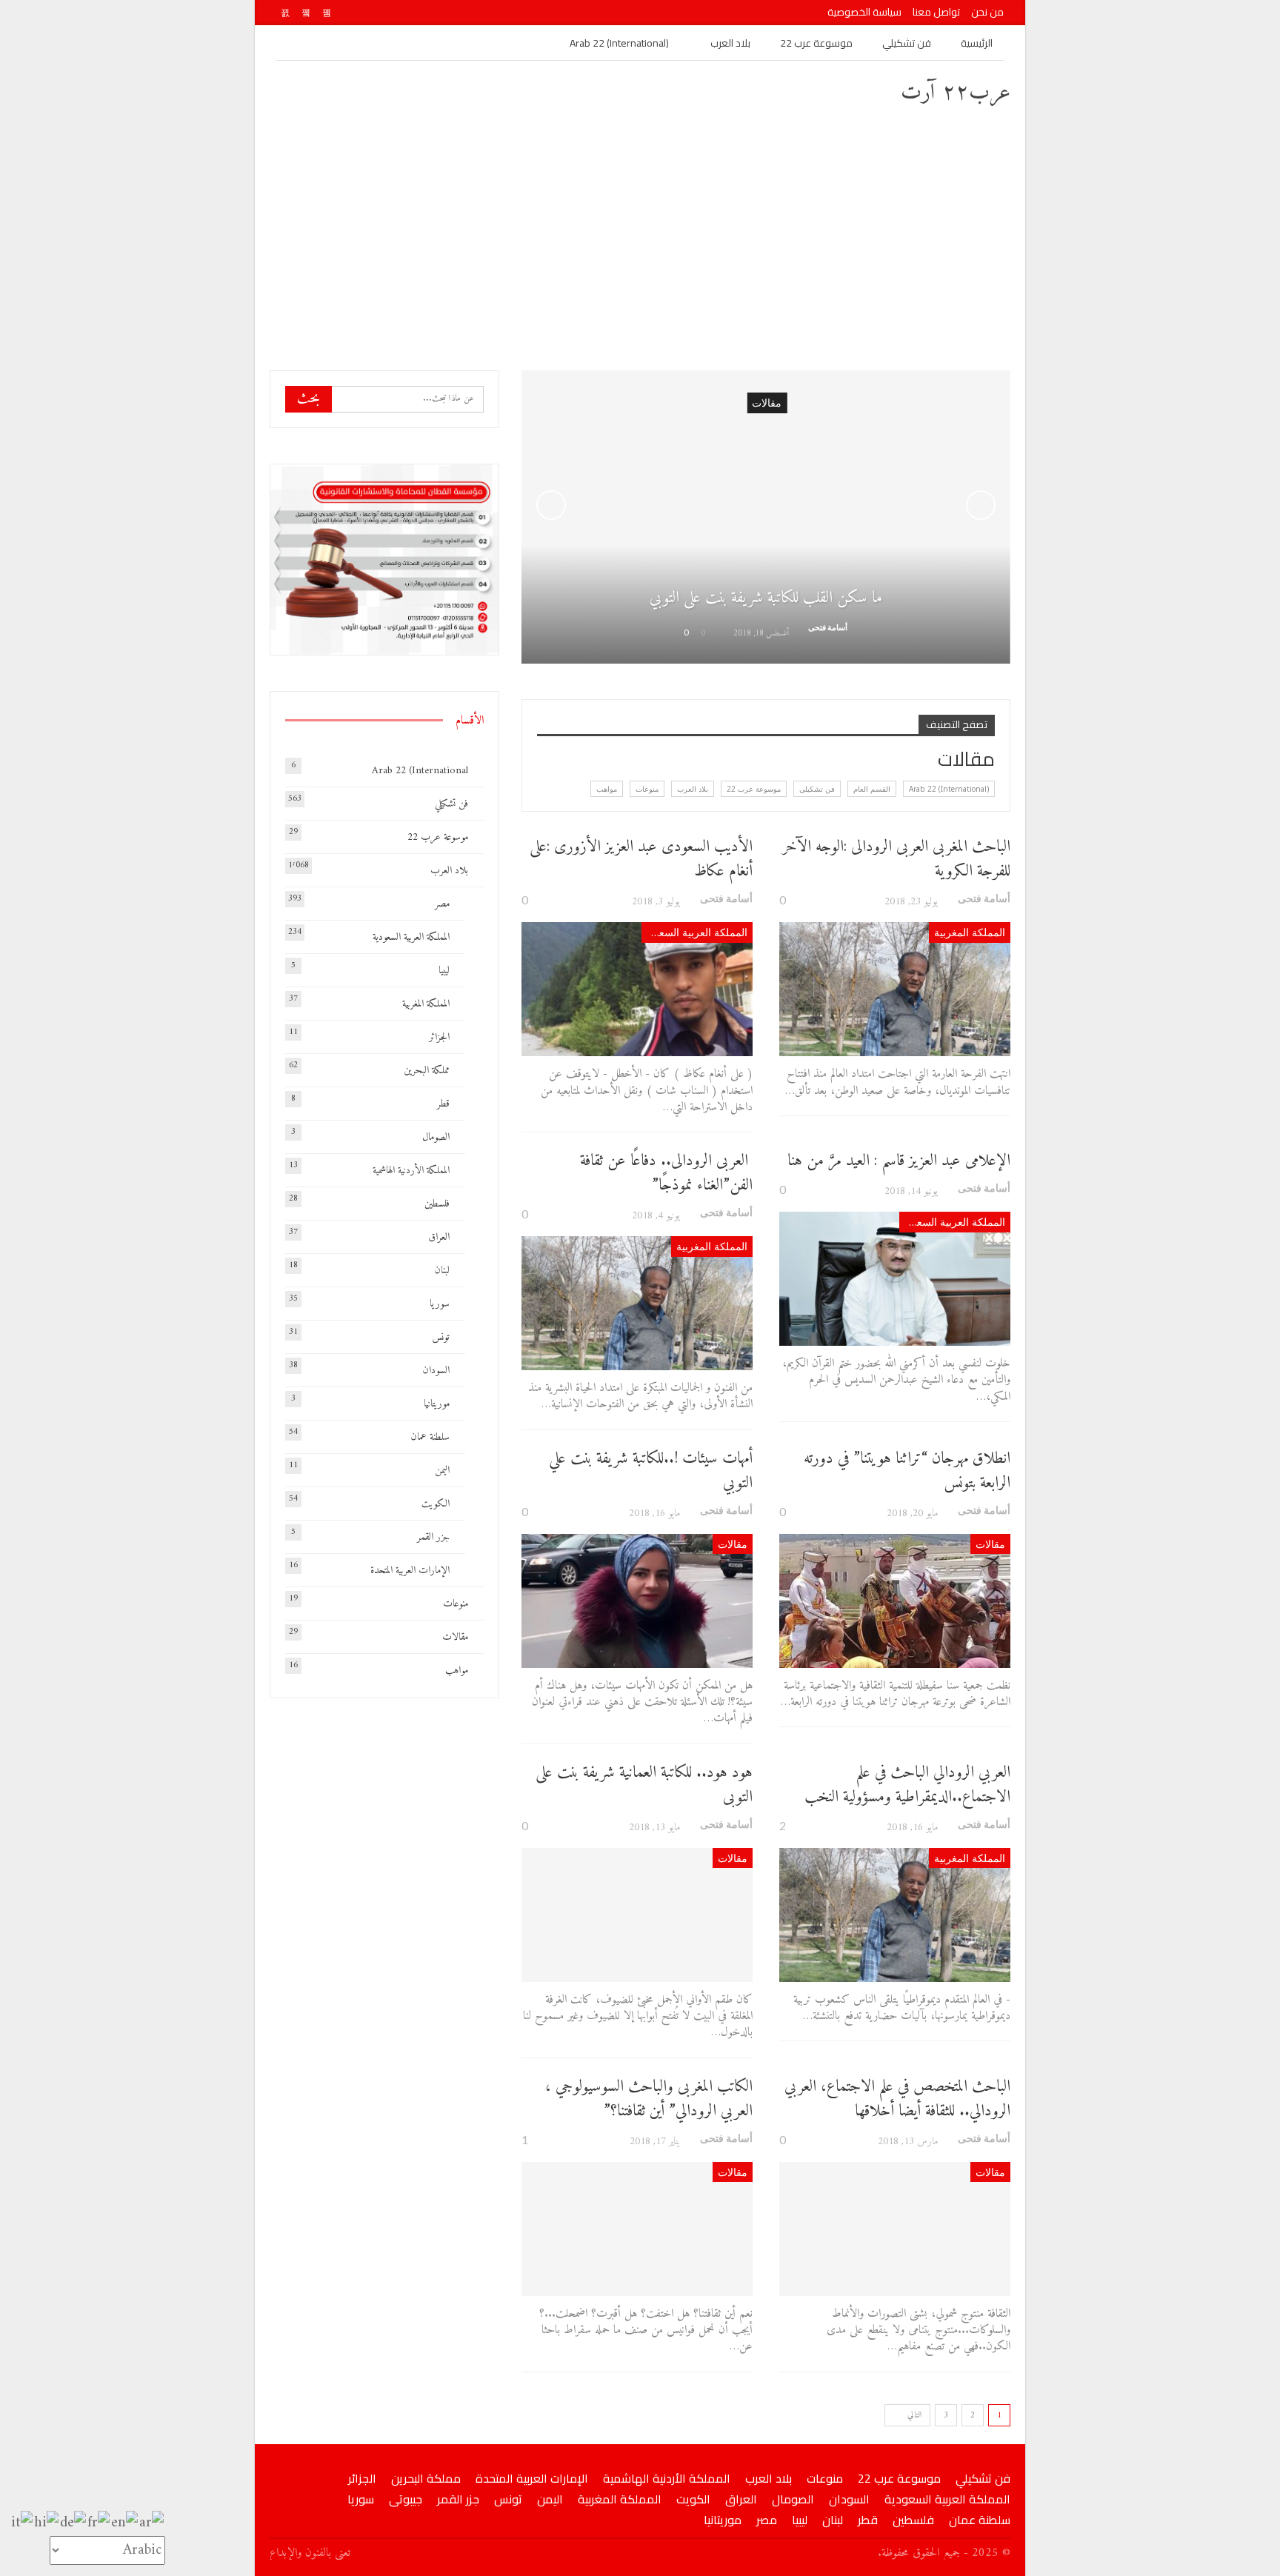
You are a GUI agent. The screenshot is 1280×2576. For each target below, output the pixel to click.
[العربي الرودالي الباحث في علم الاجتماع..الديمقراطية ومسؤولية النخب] (895, 1915)
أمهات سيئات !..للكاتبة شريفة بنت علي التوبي (651, 1471)
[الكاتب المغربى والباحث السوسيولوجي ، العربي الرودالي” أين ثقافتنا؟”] (637, 2229)
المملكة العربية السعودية (694, 932)
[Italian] (23, 2523)
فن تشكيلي (907, 43)
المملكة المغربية (970, 932)
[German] (74, 2523)
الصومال (436, 1137)
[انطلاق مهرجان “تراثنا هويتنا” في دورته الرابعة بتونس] (895, 1601)
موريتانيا (437, 1404)
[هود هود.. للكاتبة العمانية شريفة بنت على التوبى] (637, 1915)
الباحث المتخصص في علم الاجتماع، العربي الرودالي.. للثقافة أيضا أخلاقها (897, 2099)
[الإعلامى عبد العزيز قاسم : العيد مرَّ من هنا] (895, 1279)
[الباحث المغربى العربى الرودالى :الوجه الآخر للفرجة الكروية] (895, 989)
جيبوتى (406, 2499)
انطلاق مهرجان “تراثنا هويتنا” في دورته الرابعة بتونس (907, 1471)
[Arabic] (152, 2523)
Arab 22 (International (420, 771)
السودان (436, 1371)
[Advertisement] (640, 237)
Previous (551, 505)
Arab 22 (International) (619, 43)
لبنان (442, 1271)
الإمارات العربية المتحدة (410, 1571)
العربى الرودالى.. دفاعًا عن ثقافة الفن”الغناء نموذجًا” (666, 1173)
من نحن (987, 12)
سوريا (440, 1304)
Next (981, 505)
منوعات (647, 789)
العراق (439, 1237)
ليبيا (444, 971)
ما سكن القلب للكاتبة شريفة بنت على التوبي (766, 598)
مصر (442, 904)
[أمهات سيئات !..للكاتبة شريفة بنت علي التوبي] (637, 1601)
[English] (125, 2523)
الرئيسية (977, 43)
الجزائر (439, 1037)
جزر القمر (433, 1537)
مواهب (607, 789)
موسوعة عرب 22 (816, 43)
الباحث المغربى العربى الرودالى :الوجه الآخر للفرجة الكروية (896, 859)
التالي (913, 2416)
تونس (441, 1337)
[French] (99, 2523)
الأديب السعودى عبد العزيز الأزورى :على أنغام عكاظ (641, 859)
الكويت (436, 1504)
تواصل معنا (936, 12)
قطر (443, 1104)
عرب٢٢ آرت (956, 93)
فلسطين (437, 1204)
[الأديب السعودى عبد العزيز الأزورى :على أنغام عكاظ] (637, 989)
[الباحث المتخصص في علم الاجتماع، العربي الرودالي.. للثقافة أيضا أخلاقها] (895, 2229)
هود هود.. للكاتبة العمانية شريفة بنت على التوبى (644, 1785)
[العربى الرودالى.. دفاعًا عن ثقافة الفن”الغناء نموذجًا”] (637, 1303)
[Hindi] (47, 2523)
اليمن (442, 1471)
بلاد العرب (730, 43)
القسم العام (872, 789)
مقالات (990, 1544)
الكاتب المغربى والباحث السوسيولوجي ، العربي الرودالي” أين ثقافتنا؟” (649, 2099)
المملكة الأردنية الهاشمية (411, 1171)
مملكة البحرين (427, 1071)
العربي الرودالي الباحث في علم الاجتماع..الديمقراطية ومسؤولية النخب (907, 1785)
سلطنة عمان (430, 1437)
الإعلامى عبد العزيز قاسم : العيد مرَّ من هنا (899, 1161)
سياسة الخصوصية (864, 12)
